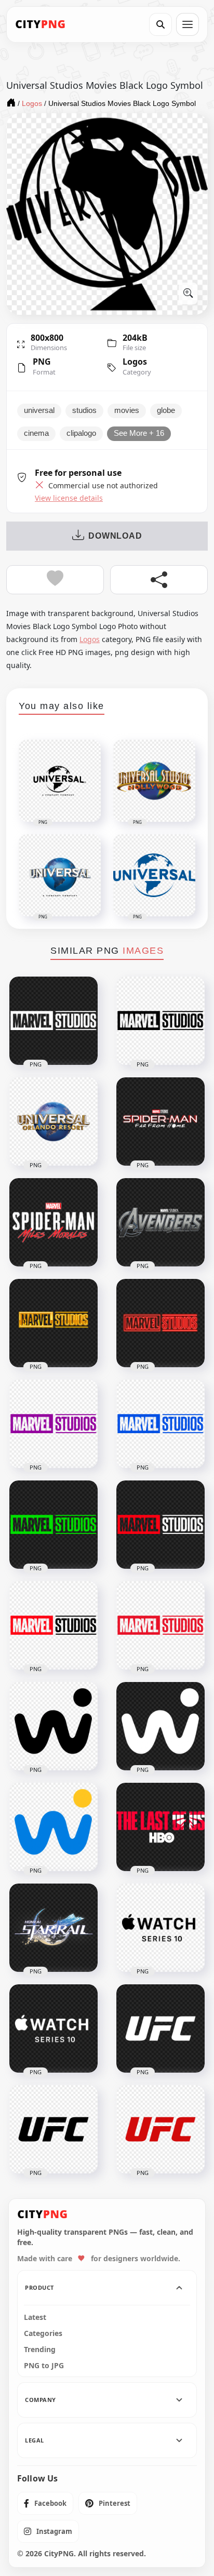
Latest (35, 2317)
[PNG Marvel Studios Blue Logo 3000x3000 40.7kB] (160, 1424)
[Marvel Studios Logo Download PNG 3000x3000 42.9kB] (53, 1625)
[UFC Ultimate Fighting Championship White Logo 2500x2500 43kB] (160, 2028)
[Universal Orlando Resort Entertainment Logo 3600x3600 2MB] (53, 1122)
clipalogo (81, 433)
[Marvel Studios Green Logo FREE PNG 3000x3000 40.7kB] (53, 1525)
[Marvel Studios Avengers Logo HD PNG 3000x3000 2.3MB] (160, 1222)
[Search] (160, 24)
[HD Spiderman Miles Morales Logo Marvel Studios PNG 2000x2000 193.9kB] (53, 1222)
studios (84, 410)
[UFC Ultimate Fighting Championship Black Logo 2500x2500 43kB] (53, 2129)
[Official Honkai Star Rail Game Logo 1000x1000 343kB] (53, 1928)
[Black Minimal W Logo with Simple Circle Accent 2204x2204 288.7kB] (53, 1726)
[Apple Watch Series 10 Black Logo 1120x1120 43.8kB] (160, 1928)
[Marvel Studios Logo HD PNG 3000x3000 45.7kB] (160, 1625)
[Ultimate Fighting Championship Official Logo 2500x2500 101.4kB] (160, 2129)
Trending (40, 2350)
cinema (36, 433)
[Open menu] (188, 24)
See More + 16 (139, 433)
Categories (43, 2333)
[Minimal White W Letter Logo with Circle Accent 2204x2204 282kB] (160, 1726)
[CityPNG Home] (41, 24)
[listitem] (45, 2503)
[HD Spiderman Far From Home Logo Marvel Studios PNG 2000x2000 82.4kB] (160, 1122)
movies (127, 410)
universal (39, 410)
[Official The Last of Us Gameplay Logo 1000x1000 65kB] (160, 1827)
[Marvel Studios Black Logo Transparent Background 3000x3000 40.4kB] (160, 1021)
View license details (69, 498)
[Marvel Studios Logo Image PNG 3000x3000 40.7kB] (160, 1525)
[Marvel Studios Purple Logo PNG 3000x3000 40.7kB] (53, 1424)
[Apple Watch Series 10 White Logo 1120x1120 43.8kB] (53, 2028)
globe (166, 410)
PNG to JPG (44, 2366)
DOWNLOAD (115, 536)
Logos (135, 362)
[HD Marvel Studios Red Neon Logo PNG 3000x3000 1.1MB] (160, 1323)
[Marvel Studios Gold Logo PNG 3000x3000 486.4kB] (53, 1323)
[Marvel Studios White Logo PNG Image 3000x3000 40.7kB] (53, 1021)
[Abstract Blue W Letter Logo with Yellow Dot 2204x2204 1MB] (53, 1827)
